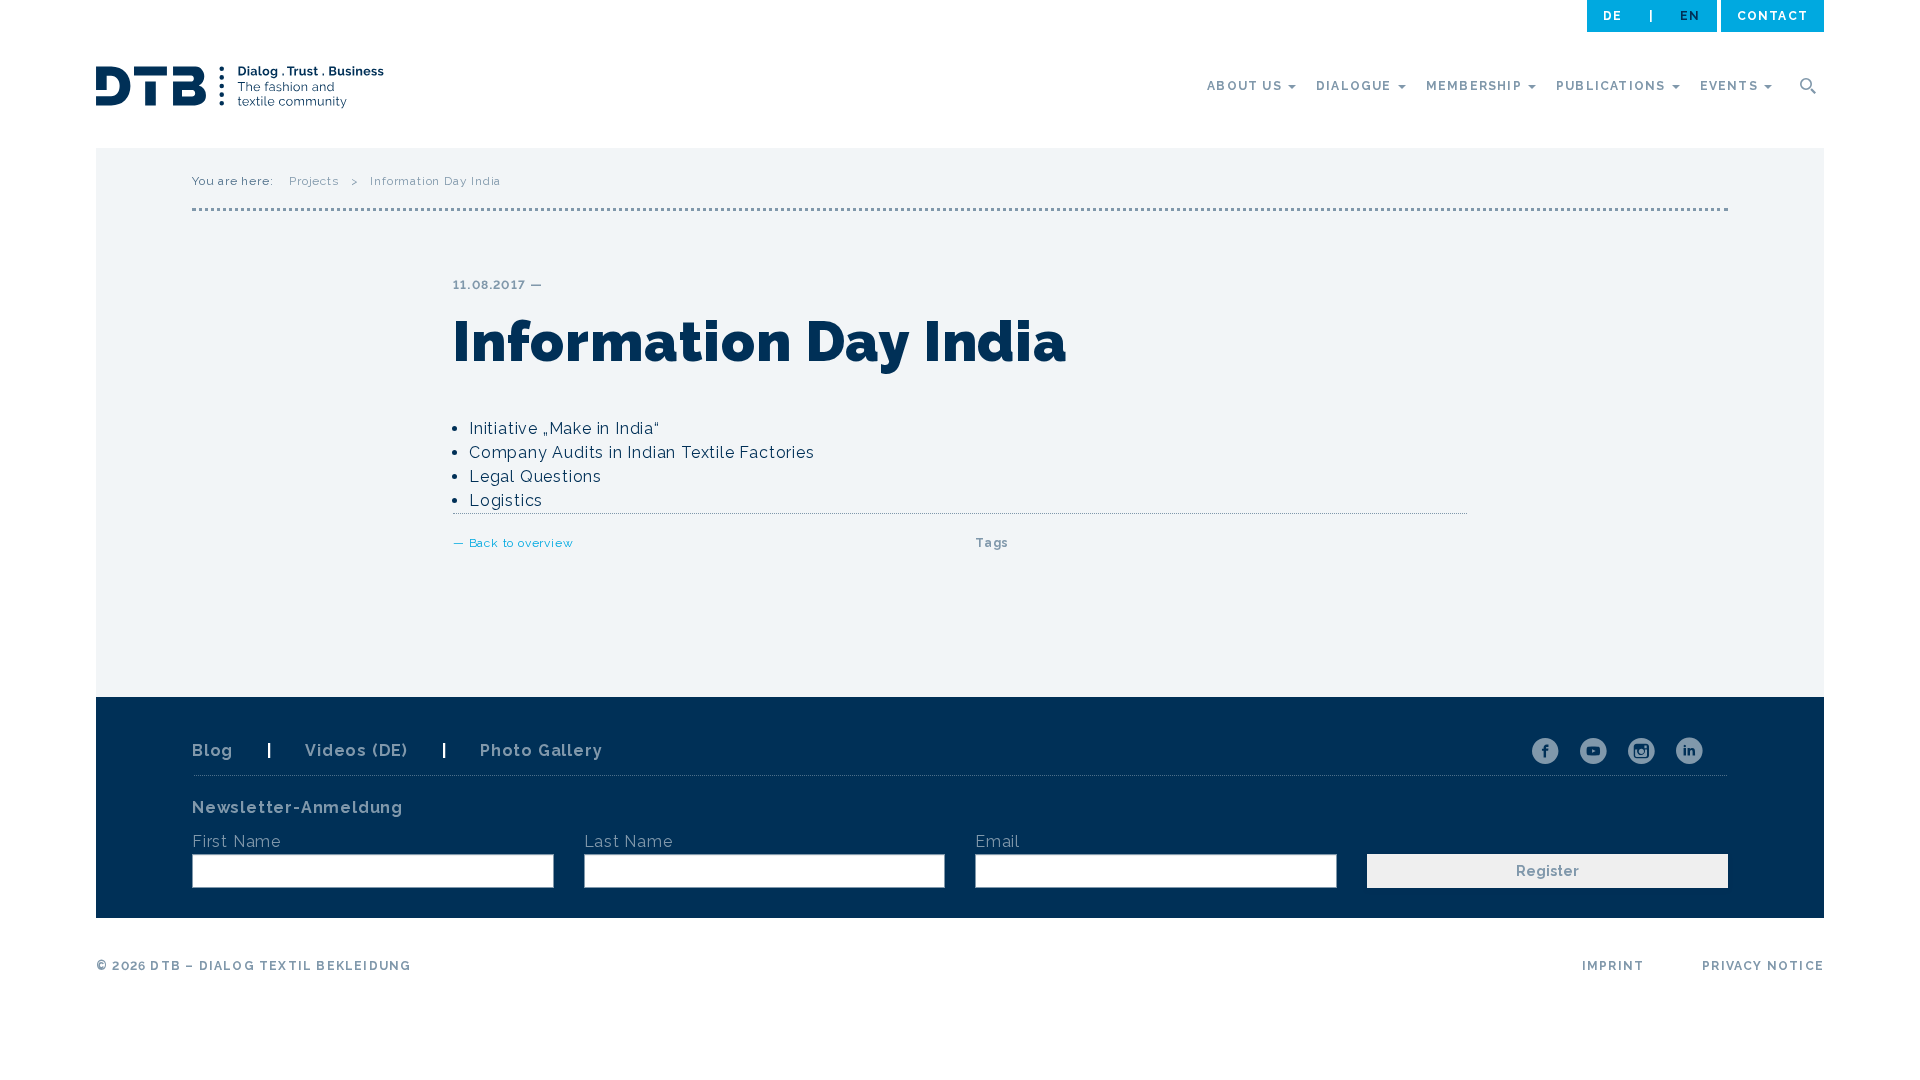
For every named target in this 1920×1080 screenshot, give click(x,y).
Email (997, 841)
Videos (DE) (356, 750)
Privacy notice (1763, 966)
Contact (1772, 16)
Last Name (628, 841)
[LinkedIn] (1689, 751)
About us (1246, 86)
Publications (1613, 86)
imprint (1613, 966)
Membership (1476, 86)
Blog (212, 750)
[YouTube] (1593, 751)
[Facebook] (1545, 751)
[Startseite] (240, 90)
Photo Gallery (541, 750)
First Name (236, 841)
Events (1731, 86)
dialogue (1356, 86)
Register (1547, 871)
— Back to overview (513, 543)
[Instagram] (1641, 751)
